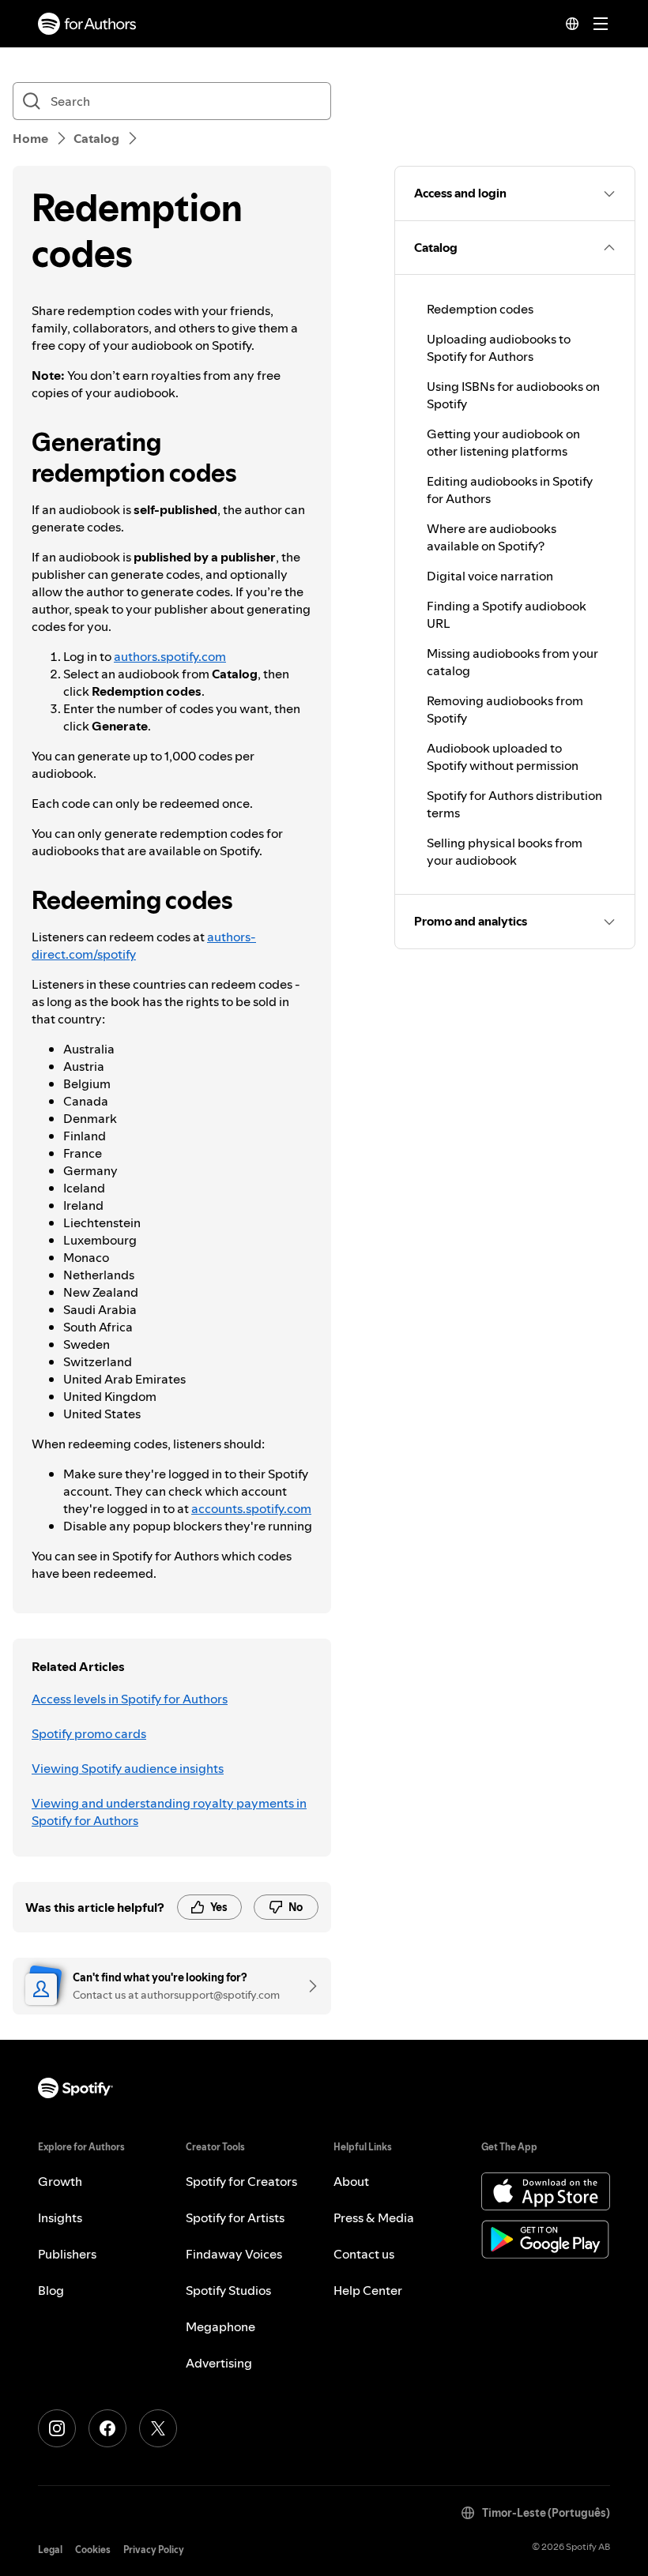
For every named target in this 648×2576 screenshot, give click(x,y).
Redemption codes (480, 309)
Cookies (93, 2550)
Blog (51, 2290)
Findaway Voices (234, 2254)
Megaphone (220, 2326)
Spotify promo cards (89, 1733)
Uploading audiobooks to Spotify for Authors (499, 347)
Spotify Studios (228, 2290)
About (351, 2181)
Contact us (364, 2254)
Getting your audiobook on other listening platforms (503, 442)
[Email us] (307, 1986)
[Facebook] (107, 2428)
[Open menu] (601, 24)
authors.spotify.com (170, 656)
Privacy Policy (154, 2550)
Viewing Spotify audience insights (128, 1768)
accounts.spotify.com (251, 1508)
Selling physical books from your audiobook (505, 851)
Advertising (219, 2363)
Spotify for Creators (241, 2181)
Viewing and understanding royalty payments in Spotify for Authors (169, 1812)
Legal (50, 2550)
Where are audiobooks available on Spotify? (492, 537)
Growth (60, 2181)
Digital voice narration (490, 576)
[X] (158, 2428)
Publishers (67, 2254)
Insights (60, 2217)
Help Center (368, 2290)
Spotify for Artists (235, 2217)
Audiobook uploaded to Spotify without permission (503, 757)
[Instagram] (57, 2428)
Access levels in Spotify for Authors (130, 1699)
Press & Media (374, 2217)
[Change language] (572, 24)
